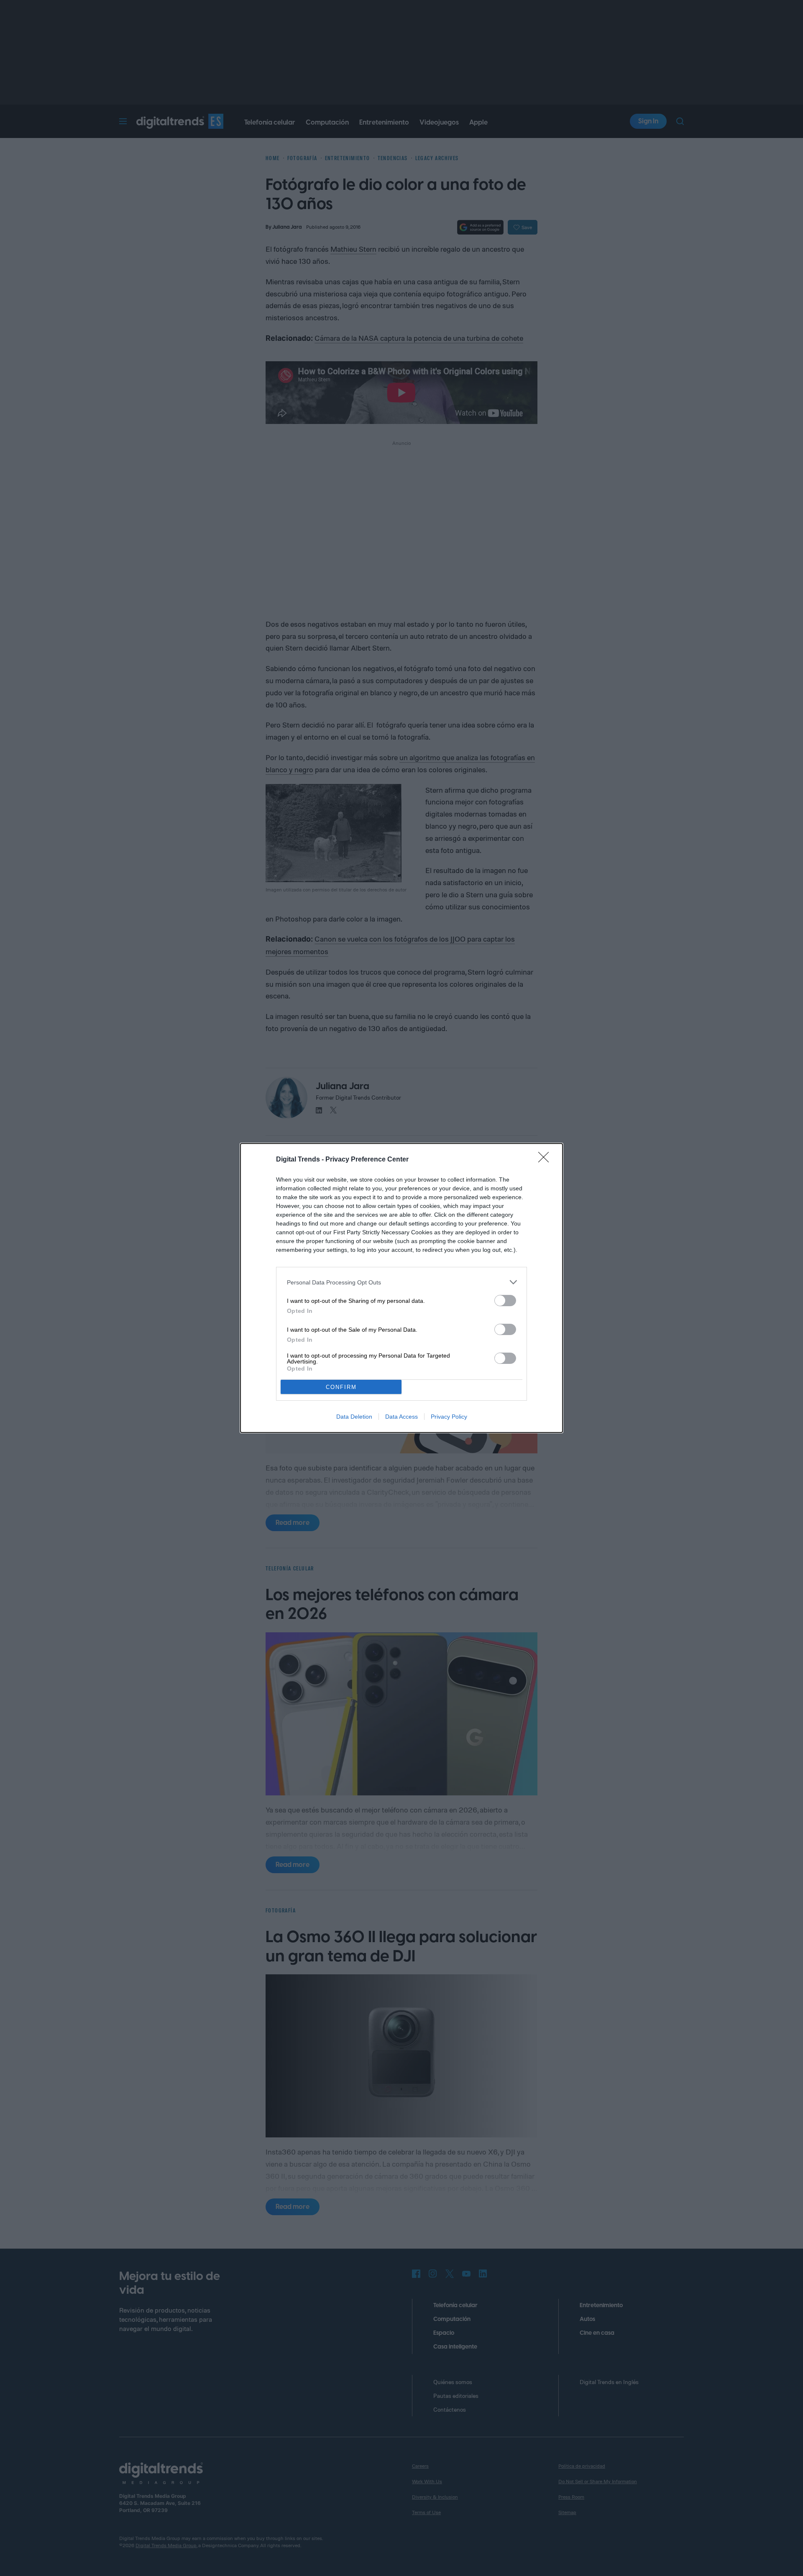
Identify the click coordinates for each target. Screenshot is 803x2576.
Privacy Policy (449, 1417)
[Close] (546, 1160)
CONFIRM (341, 1387)
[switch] (505, 1301)
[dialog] (401, 1288)
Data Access (401, 1417)
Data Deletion (354, 1417)
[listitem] (401, 1282)
